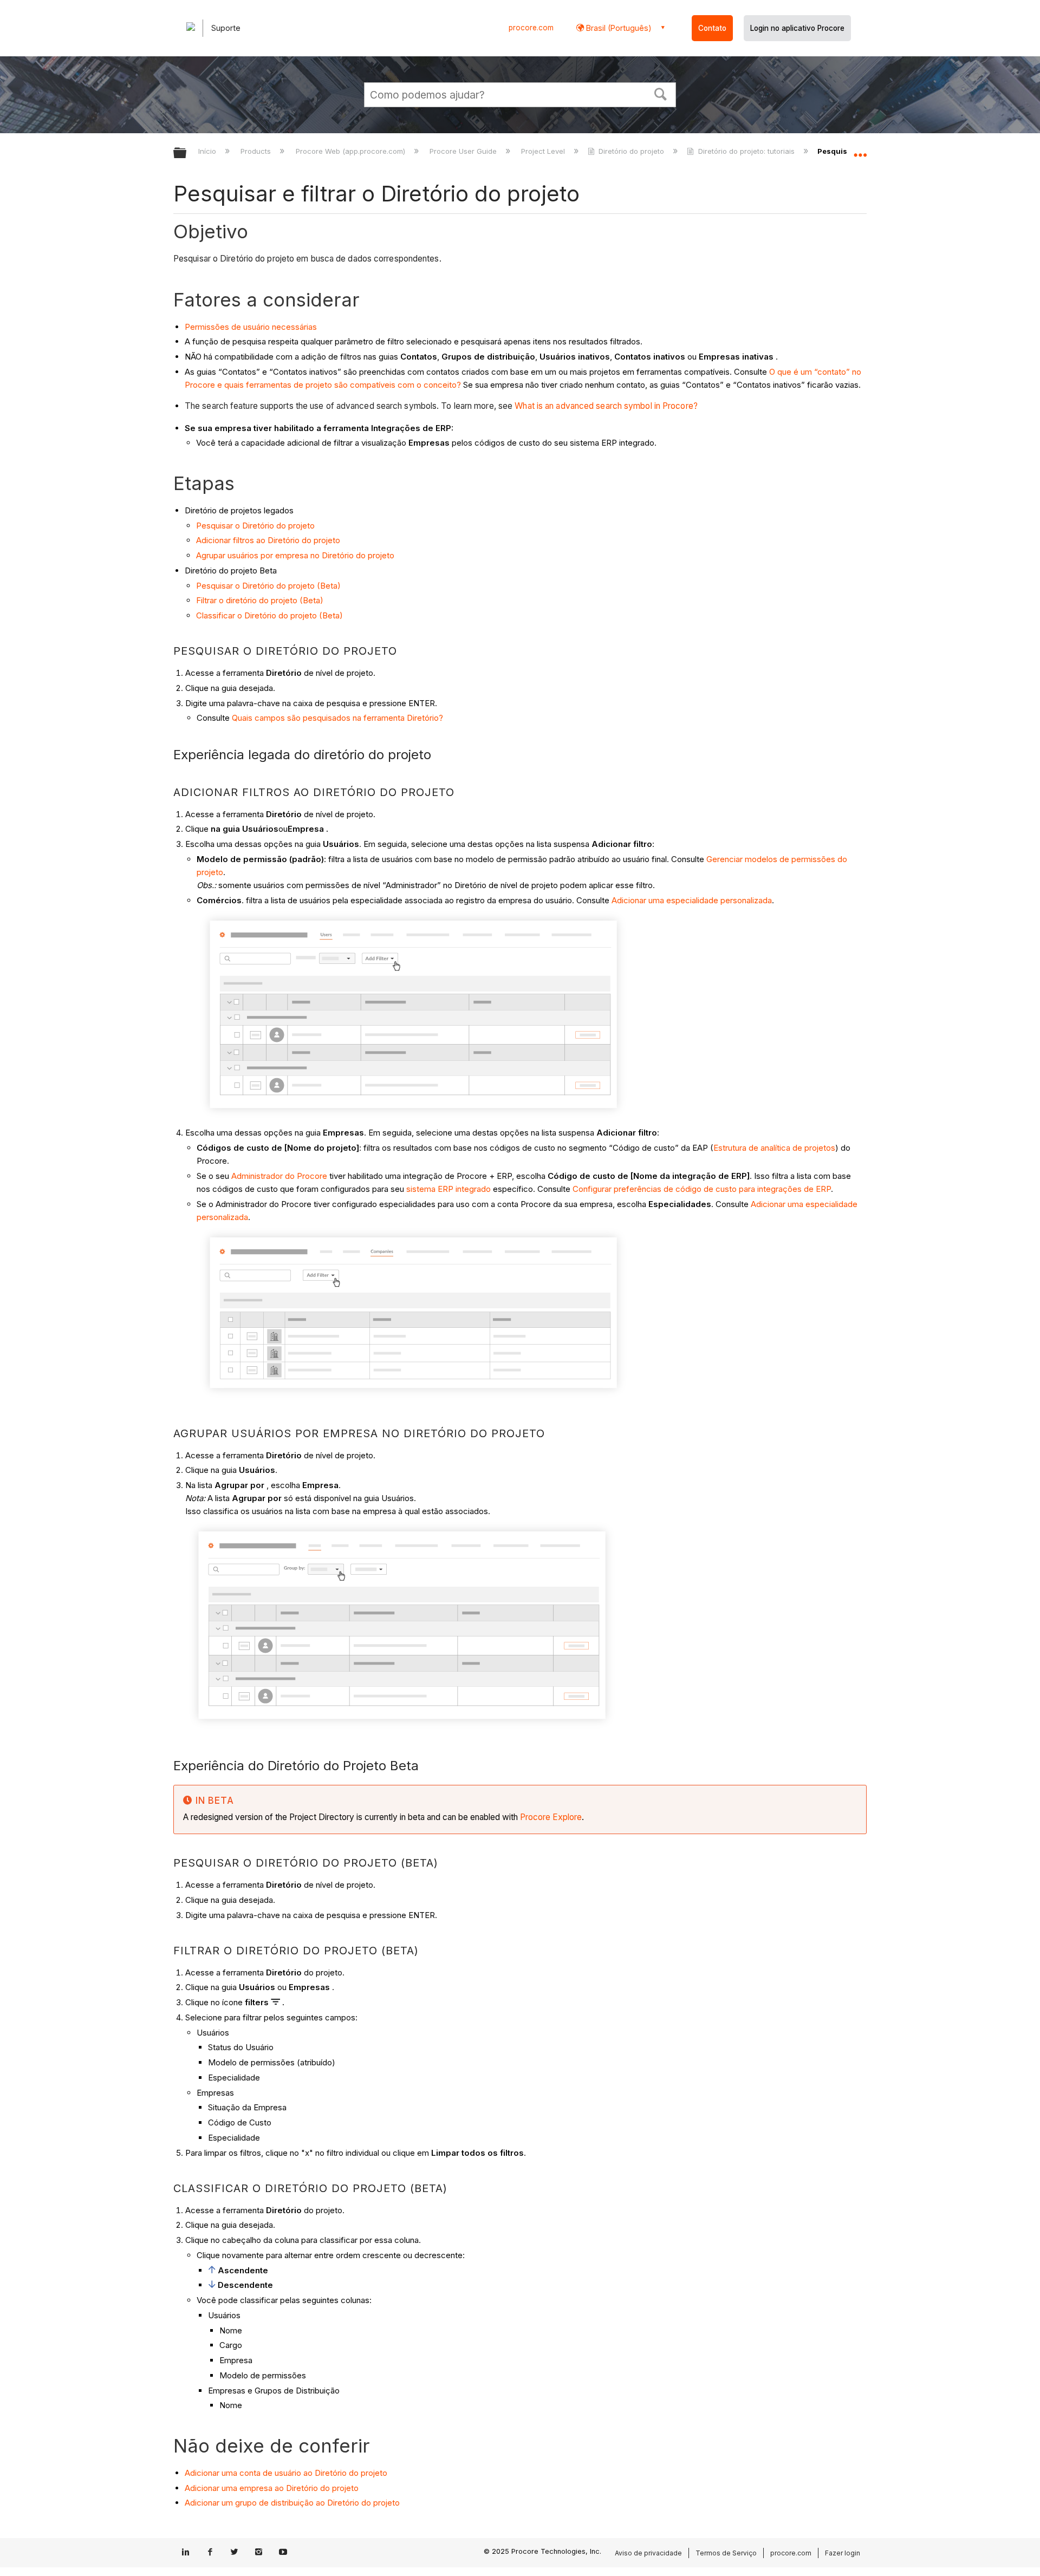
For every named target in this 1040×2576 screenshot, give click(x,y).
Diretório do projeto (631, 151)
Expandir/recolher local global (860, 150)
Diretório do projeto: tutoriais (746, 151)
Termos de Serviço (726, 2553)
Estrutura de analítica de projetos (774, 1148)
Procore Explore (550, 1817)
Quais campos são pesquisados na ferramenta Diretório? (337, 718)
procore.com (531, 28)
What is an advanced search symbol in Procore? (606, 406)
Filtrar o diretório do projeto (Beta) (260, 600)
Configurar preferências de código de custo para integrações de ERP (702, 1189)
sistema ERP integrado (448, 1189)
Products (257, 151)
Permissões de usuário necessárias (251, 327)
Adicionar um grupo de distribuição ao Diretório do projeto (292, 2503)
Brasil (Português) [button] (618, 28)
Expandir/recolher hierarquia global (187, 154)
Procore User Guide (464, 151)
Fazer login (843, 2553)
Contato (712, 28)
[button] (661, 93)
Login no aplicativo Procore (797, 28)
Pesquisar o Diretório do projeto (255, 526)
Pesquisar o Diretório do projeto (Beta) (268, 586)
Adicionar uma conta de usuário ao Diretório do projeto (286, 2473)
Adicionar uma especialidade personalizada (692, 900)
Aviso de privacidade (648, 2553)
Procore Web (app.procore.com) (351, 151)
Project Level (544, 151)
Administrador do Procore (279, 1176)
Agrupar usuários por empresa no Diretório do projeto (295, 555)
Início (208, 151)
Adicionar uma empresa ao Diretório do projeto (272, 2488)
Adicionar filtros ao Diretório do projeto (268, 540)
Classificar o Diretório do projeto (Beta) (269, 615)
